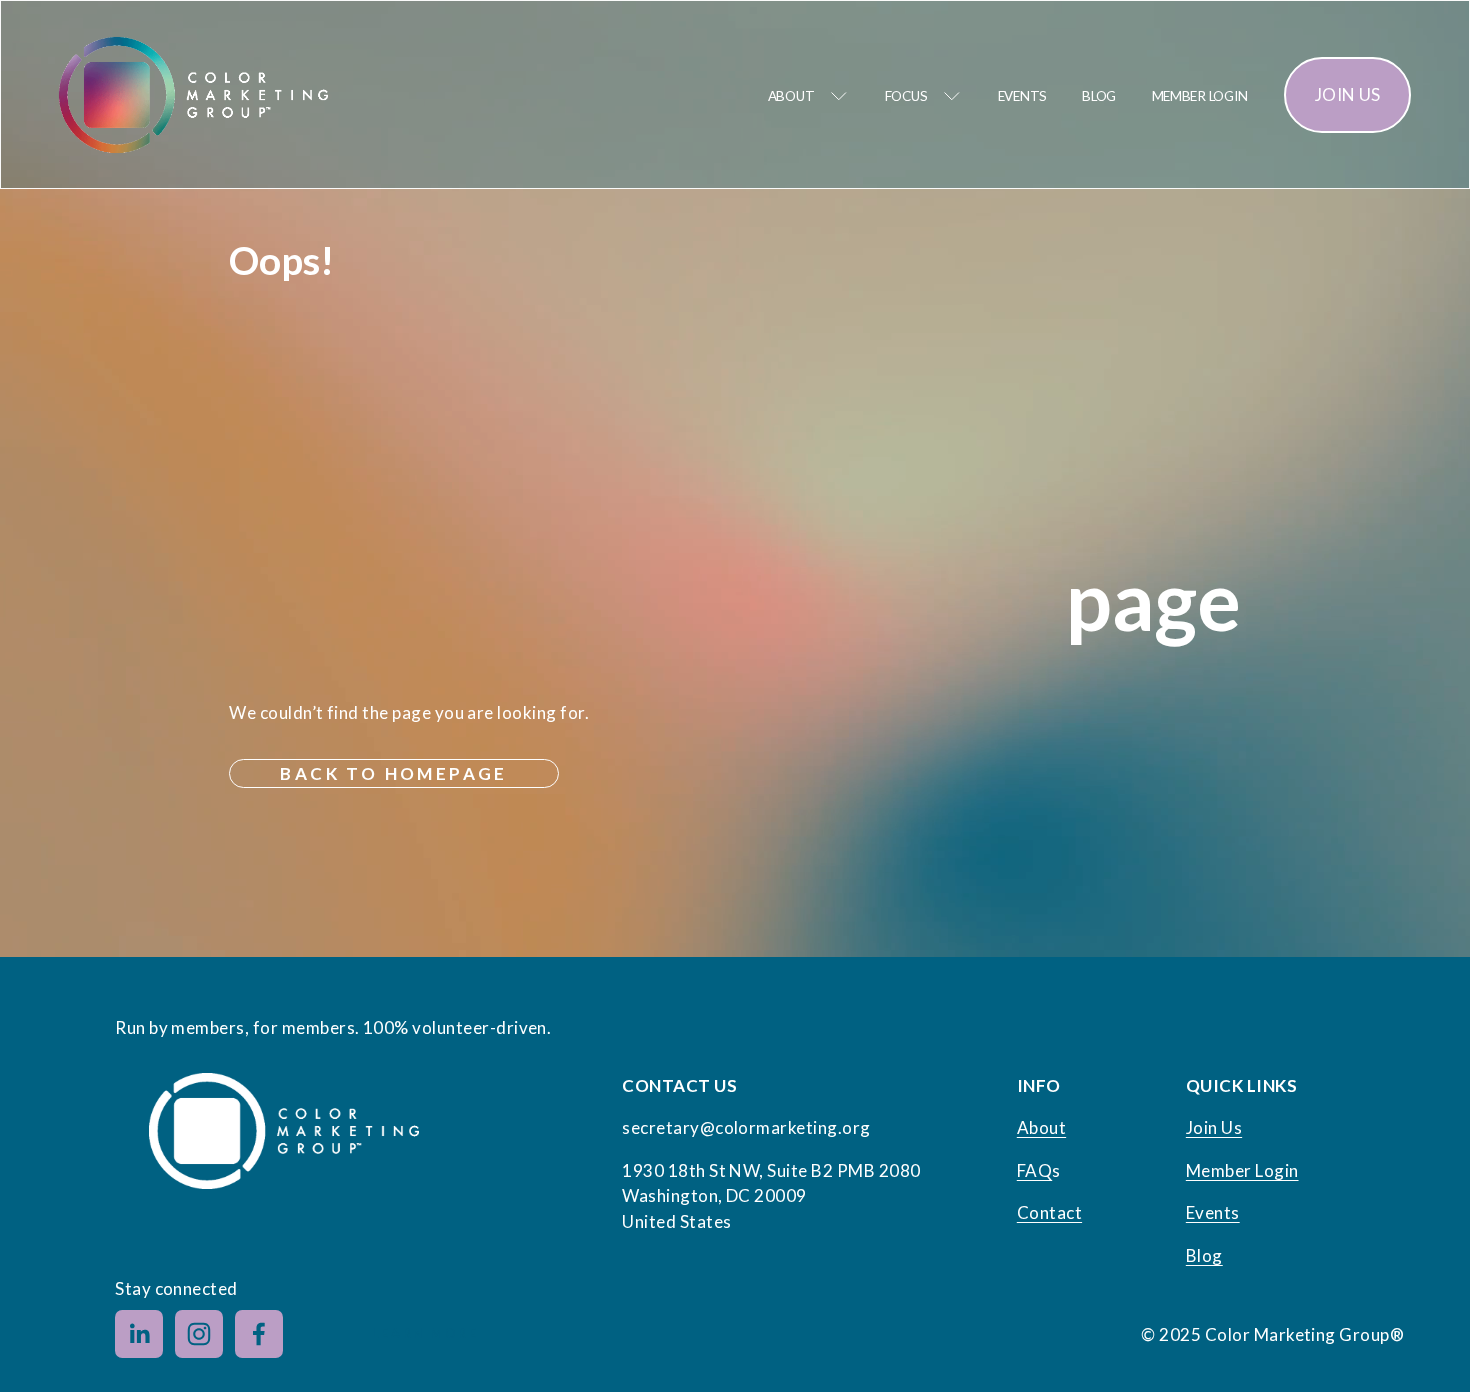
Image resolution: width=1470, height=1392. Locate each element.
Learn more (425, 1333)
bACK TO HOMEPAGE (393, 773)
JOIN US (1347, 94)
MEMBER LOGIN (1200, 96)
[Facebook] (259, 1334)
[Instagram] (199, 1334)
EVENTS (1022, 96)
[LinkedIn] (139, 1334)
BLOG (1099, 96)
